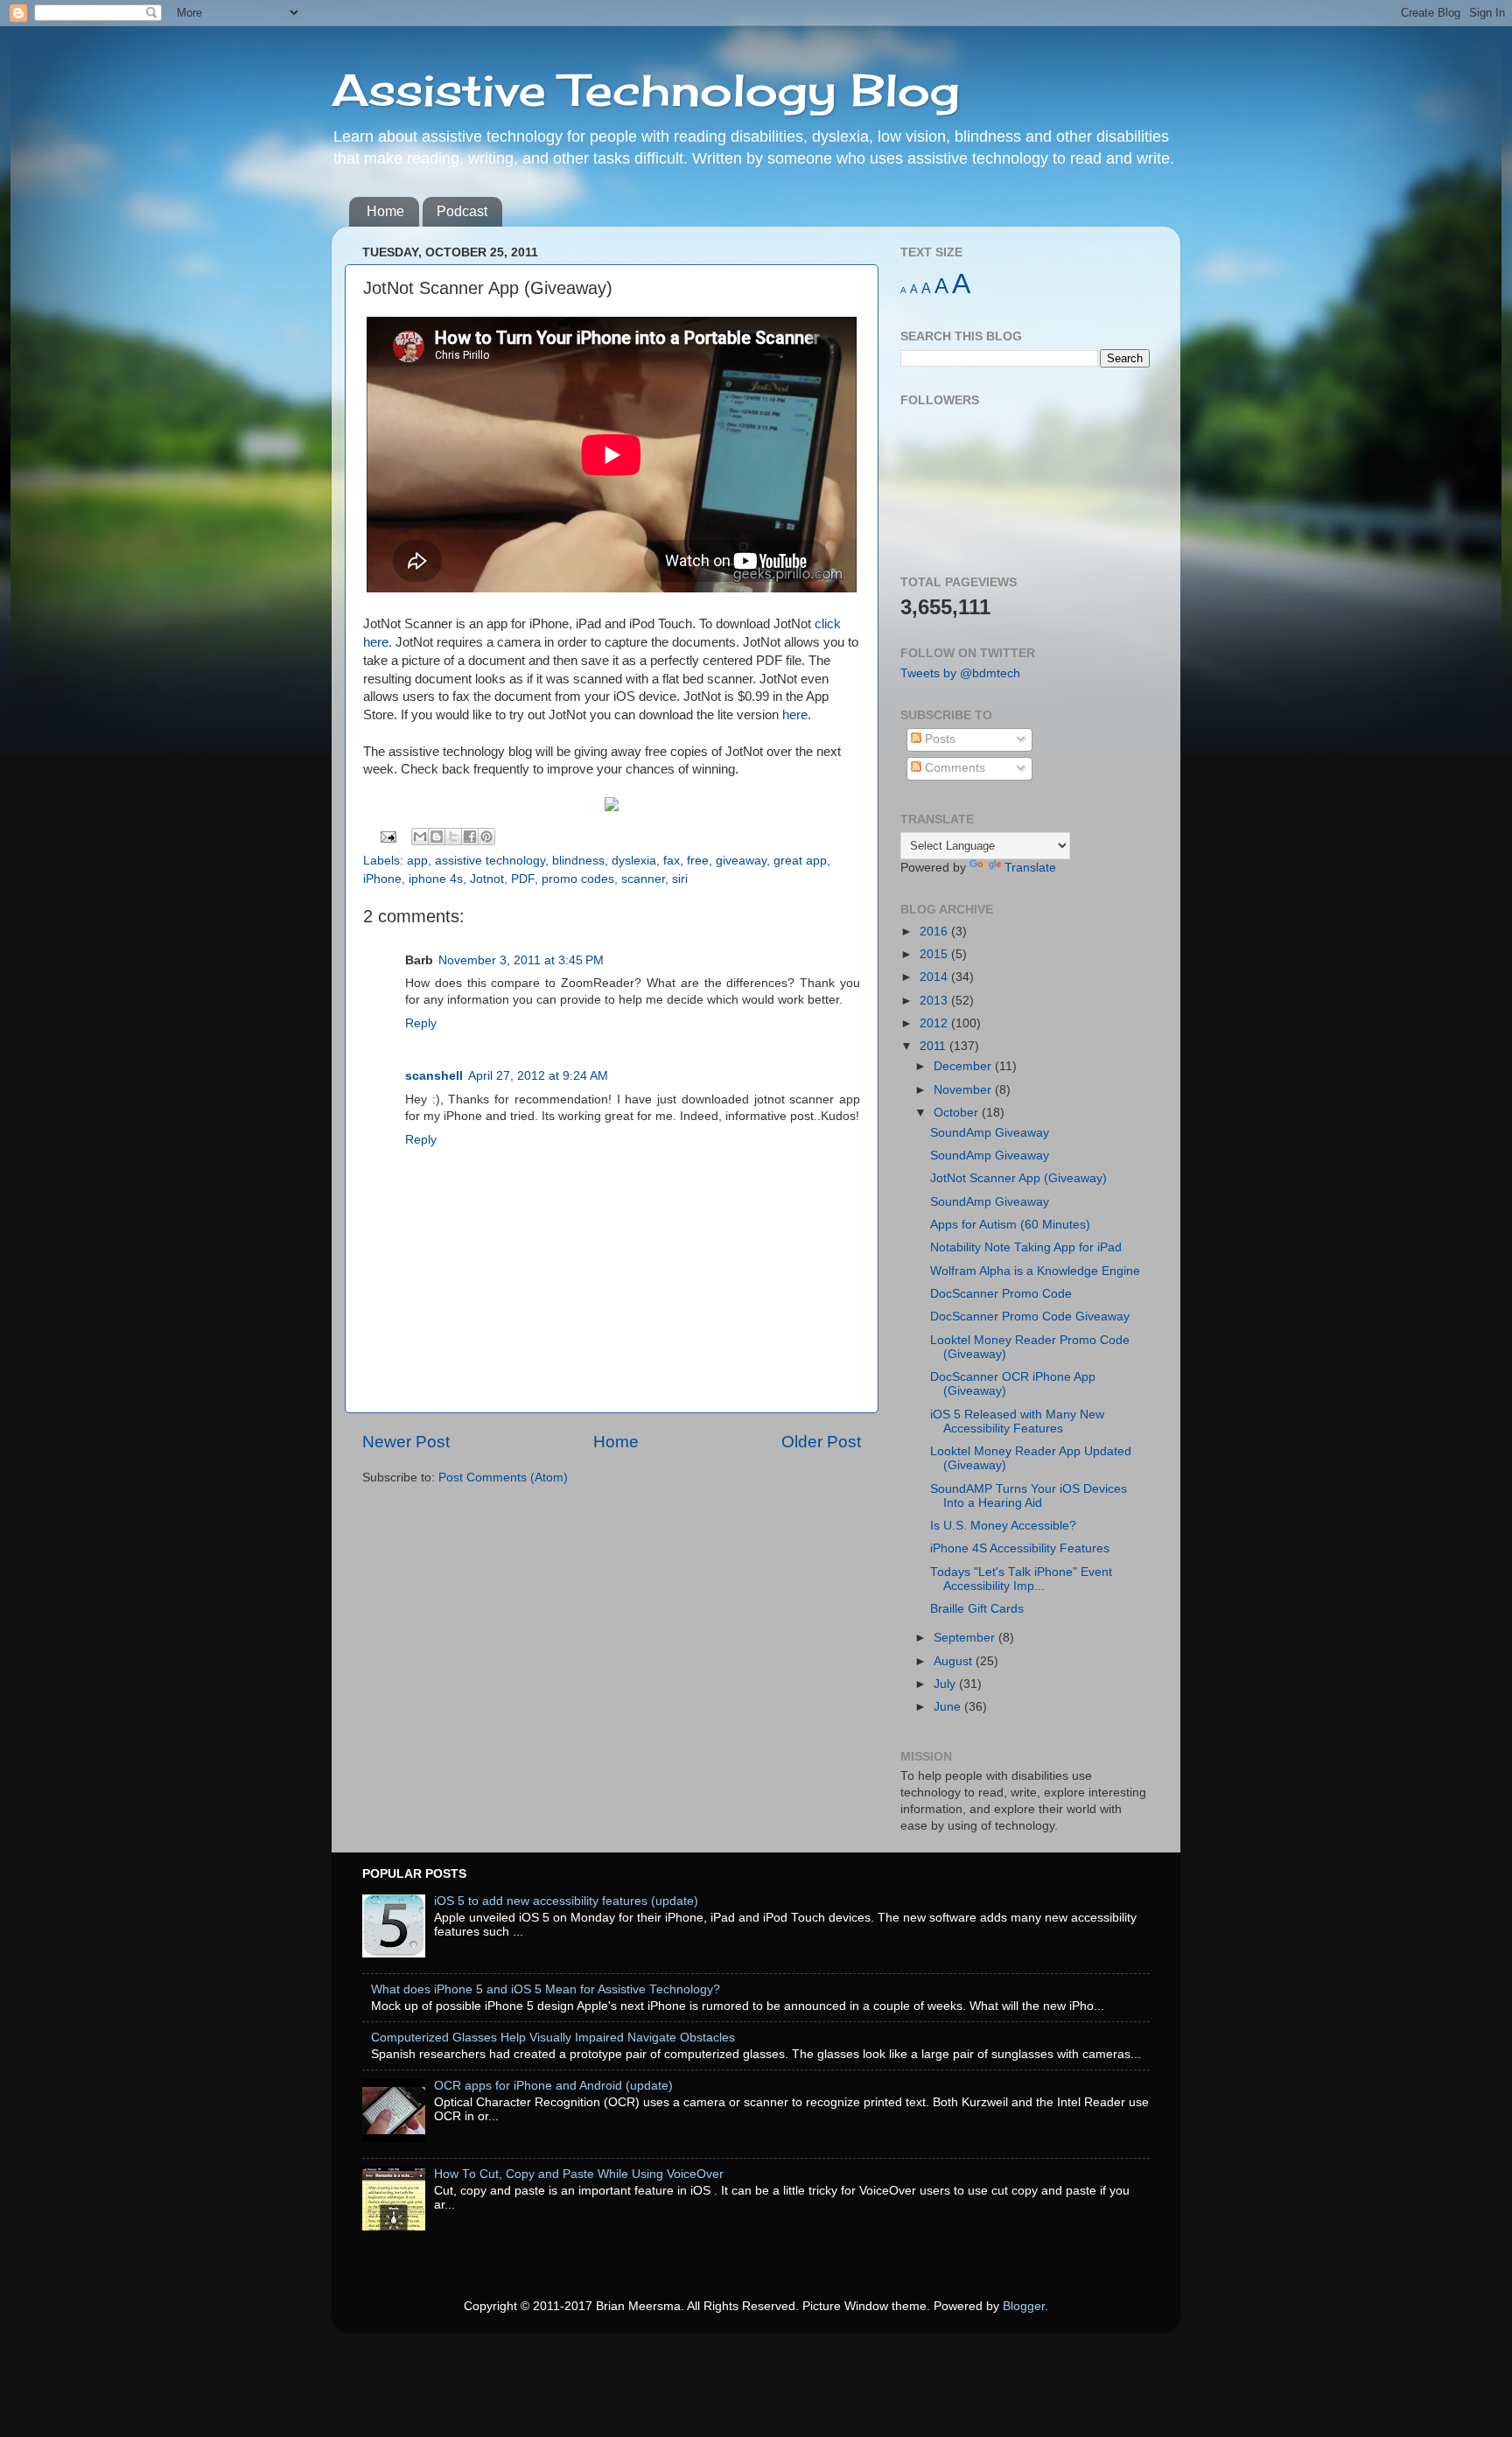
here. (797, 715)
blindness (578, 861)
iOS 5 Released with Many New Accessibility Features (1017, 1422)
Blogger (1024, 2306)
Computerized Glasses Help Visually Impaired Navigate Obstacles (553, 2038)
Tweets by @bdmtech (960, 673)
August (955, 1661)
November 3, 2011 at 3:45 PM (521, 960)
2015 (935, 954)
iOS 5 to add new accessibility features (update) (566, 1901)
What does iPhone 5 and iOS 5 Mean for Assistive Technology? (546, 1989)
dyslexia (634, 861)
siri (680, 879)
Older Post (821, 1442)
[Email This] (420, 837)
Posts (938, 739)
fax (672, 861)
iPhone (382, 879)
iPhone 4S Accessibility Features (1020, 1548)
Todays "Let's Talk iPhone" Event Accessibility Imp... (1021, 1579)
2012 (935, 1023)
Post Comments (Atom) (503, 1478)
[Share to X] (453, 837)
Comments (953, 768)
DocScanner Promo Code (1001, 1294)
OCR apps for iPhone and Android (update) (553, 2086)
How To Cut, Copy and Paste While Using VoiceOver (579, 2174)
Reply (421, 1023)
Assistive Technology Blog (646, 90)
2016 (935, 931)
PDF (523, 879)
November (964, 1090)
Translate (1030, 868)
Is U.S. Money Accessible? (1003, 1526)
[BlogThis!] (437, 837)
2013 (935, 1001)
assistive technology (490, 861)
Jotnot (487, 879)
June (949, 1707)
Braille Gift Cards (977, 1609)
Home (385, 211)
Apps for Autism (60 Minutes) (1010, 1225)
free (698, 861)
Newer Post (406, 1442)
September (966, 1638)
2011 (934, 1046)
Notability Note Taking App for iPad (1026, 1247)
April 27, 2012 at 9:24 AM (538, 1076)
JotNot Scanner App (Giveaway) (1018, 1178)
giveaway (741, 861)
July (946, 1684)
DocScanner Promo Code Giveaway (1030, 1317)
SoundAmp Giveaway (990, 1133)
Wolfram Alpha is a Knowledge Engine (1035, 1271)
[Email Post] (388, 836)
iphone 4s (436, 879)
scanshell (434, 1076)
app (417, 861)
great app (800, 861)
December (964, 1066)
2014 (935, 977)
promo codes (578, 879)
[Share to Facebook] (470, 837)
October (958, 1113)
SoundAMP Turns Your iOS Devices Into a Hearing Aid (1029, 1496)
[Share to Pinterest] (486, 837)
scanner (643, 879)
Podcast (462, 211)
